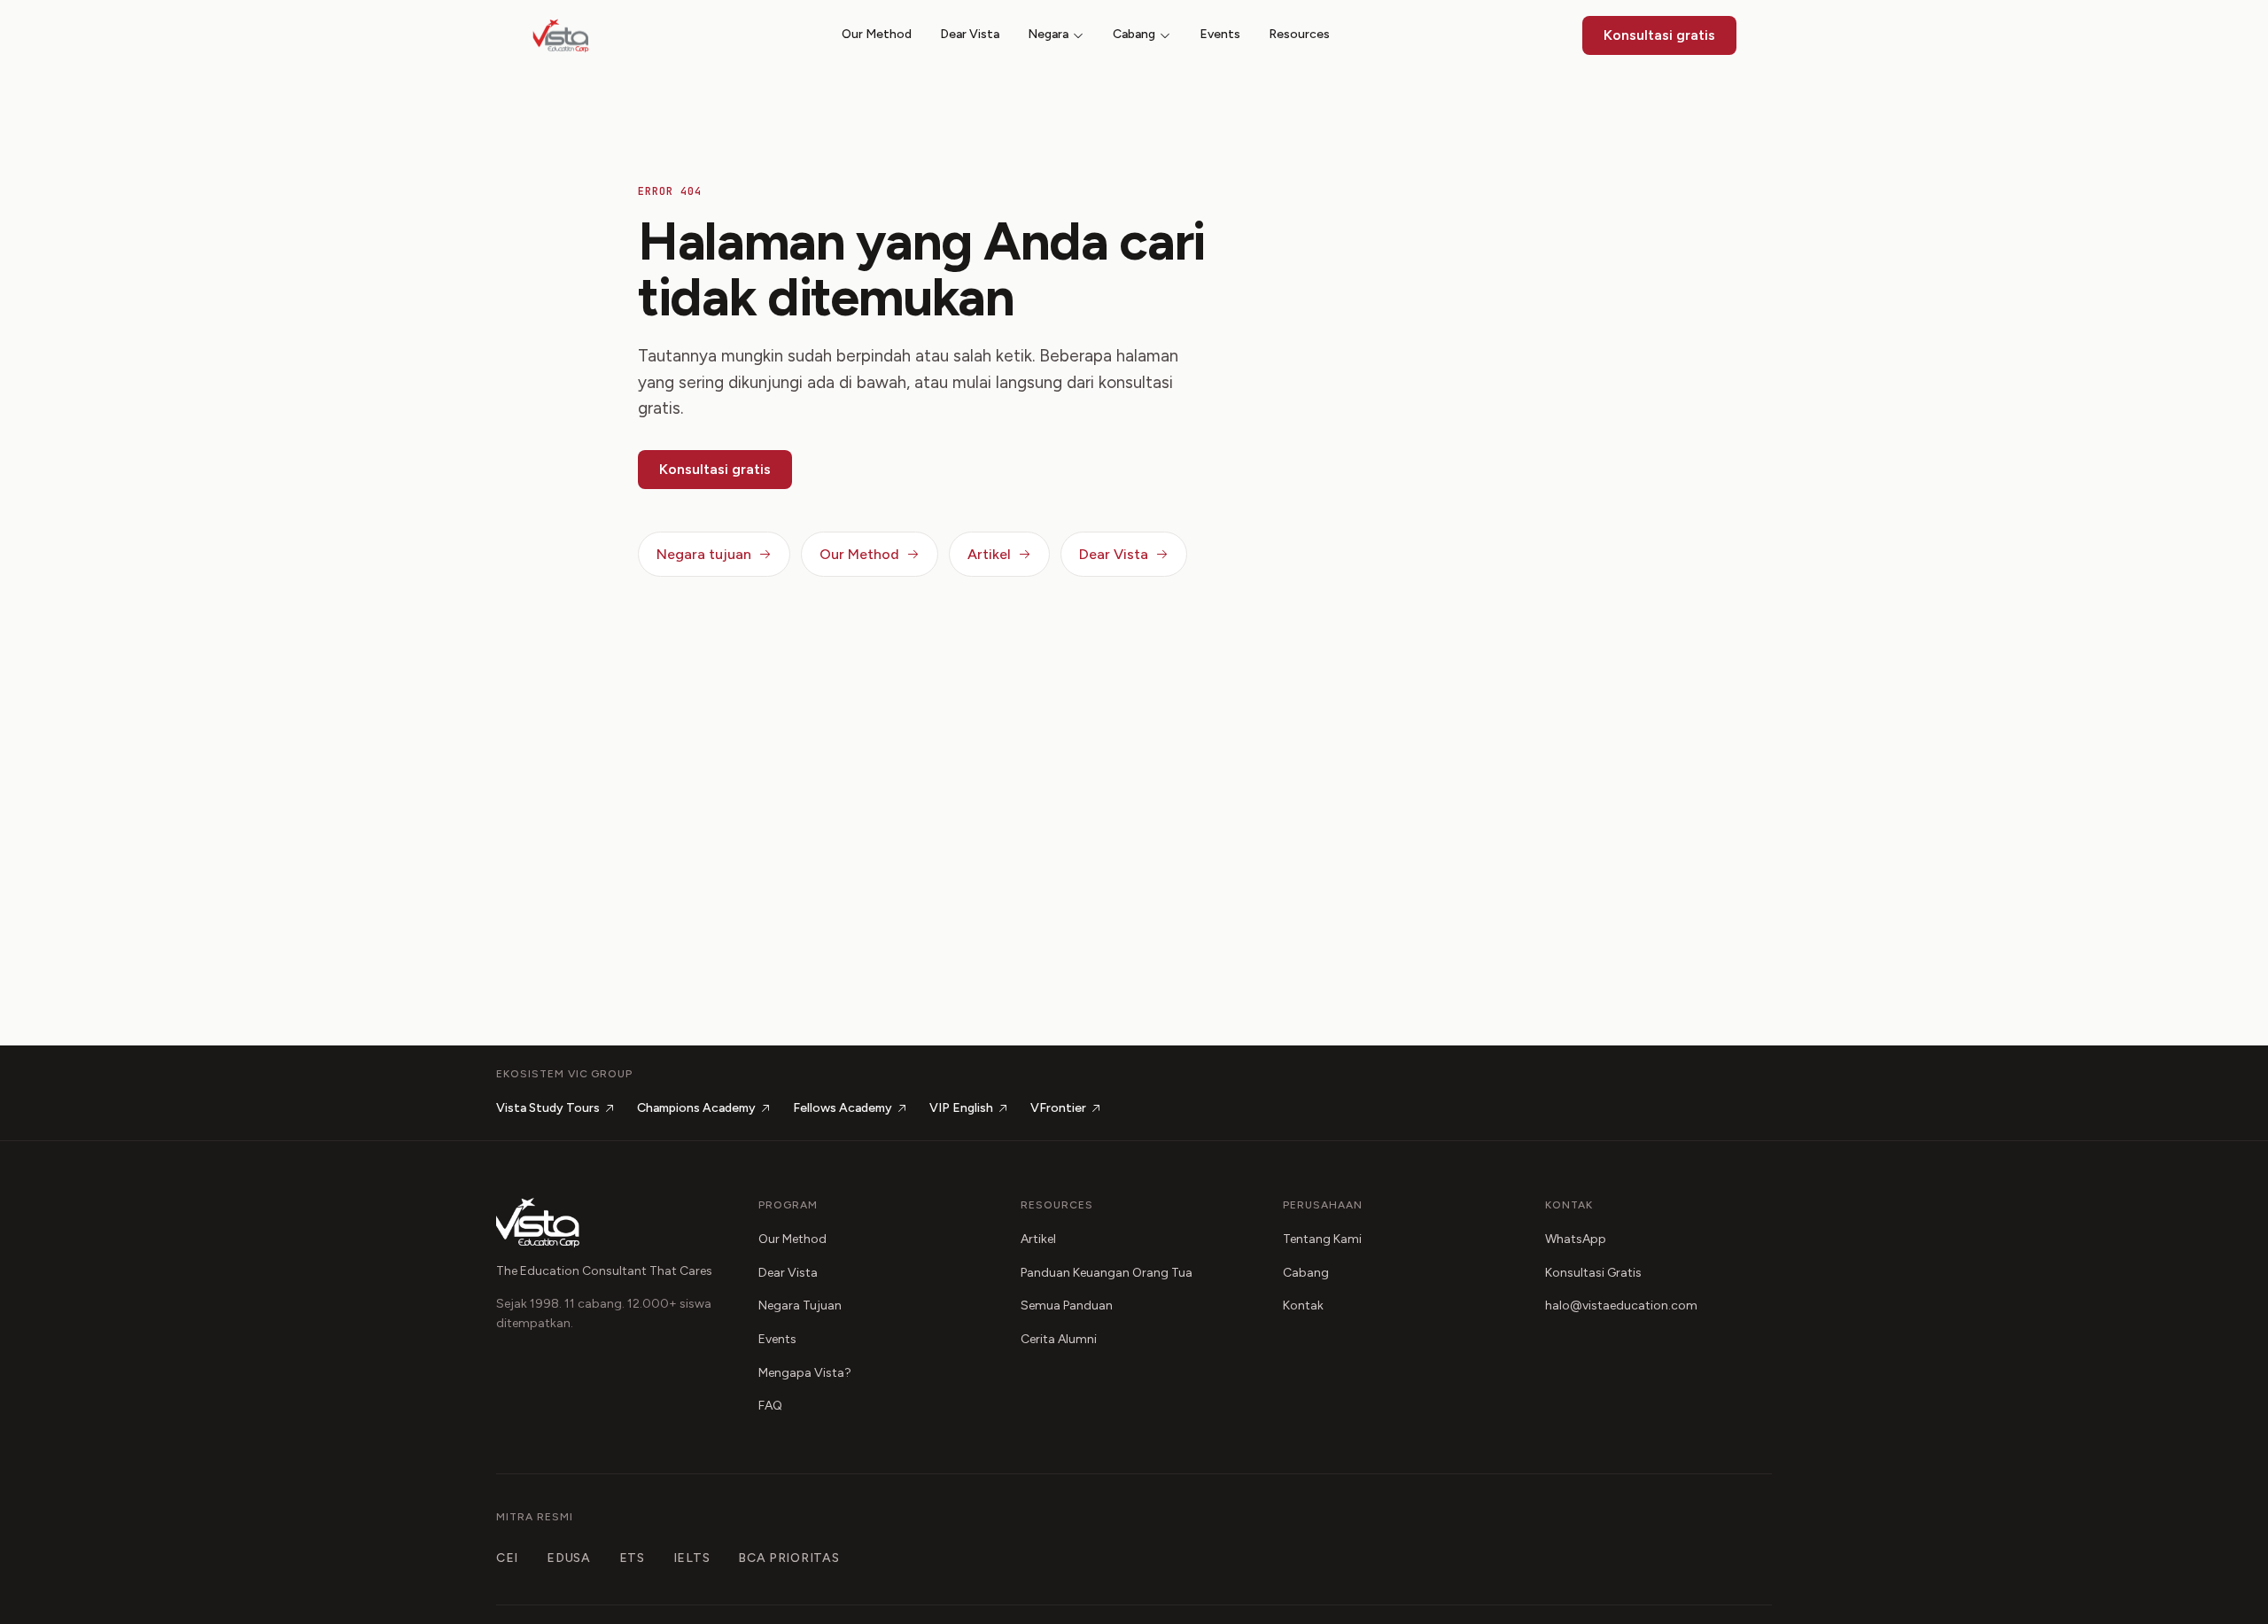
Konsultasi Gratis (1593, 1273)
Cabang (1134, 34)
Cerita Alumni (1059, 1339)
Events (1220, 34)
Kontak (1303, 1305)
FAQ (770, 1406)
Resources (1299, 34)
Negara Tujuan (800, 1305)
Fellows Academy (843, 1108)
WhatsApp (1576, 1239)
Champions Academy (696, 1108)
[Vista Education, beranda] (561, 35)
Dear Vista (970, 34)
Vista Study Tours (548, 1108)
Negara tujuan (704, 554)
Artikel (989, 554)
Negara (1048, 34)
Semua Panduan (1067, 1305)
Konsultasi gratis (1659, 35)
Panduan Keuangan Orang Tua (1107, 1273)
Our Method (877, 34)
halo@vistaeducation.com (1621, 1305)
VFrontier (1058, 1108)
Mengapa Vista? (805, 1373)
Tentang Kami (1322, 1239)
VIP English (961, 1108)
